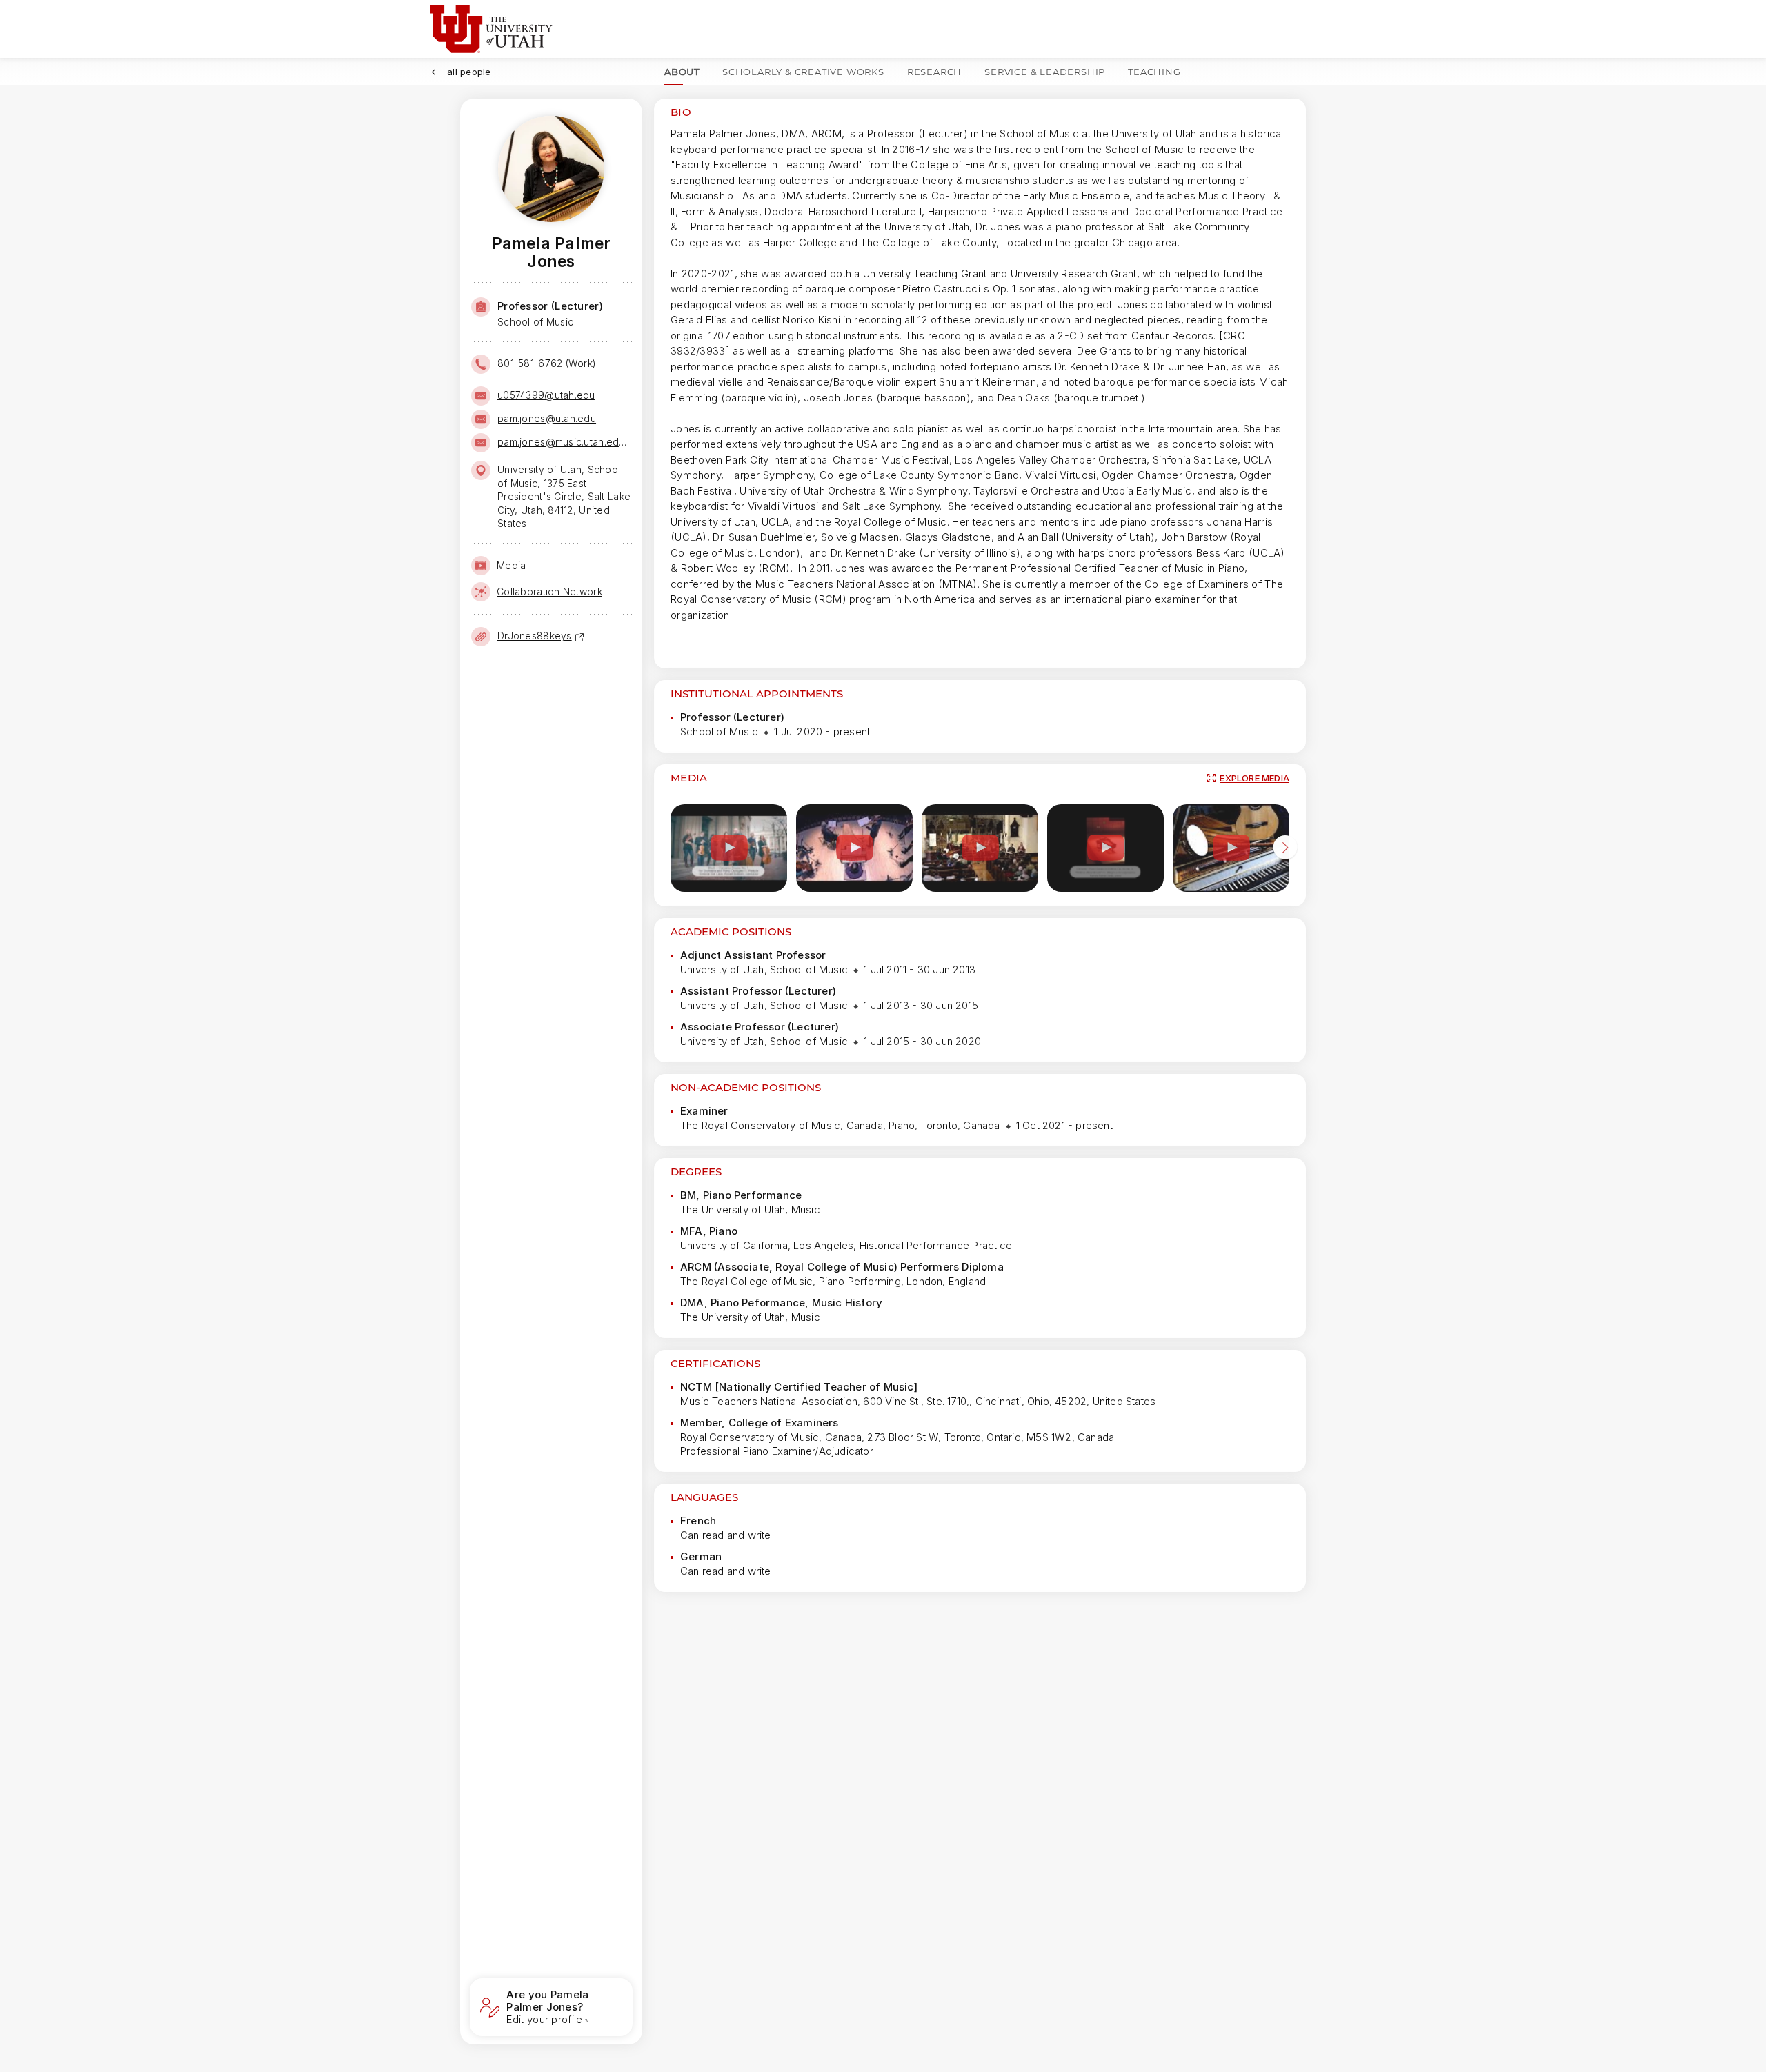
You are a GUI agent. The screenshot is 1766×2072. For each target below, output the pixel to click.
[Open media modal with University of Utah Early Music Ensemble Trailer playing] (1231, 848)
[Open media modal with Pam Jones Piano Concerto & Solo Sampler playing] (1105, 848)
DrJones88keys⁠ (535, 636)
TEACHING (1154, 72)
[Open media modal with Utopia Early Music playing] (980, 848)
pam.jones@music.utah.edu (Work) (564, 442)
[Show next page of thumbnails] (1285, 850)
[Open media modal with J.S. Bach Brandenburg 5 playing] (854, 848)
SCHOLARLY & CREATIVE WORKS (803, 72)
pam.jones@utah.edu (547, 418)
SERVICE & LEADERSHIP (1045, 72)
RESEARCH (934, 72)
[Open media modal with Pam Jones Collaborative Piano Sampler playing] (729, 848)
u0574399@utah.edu (546, 395)
